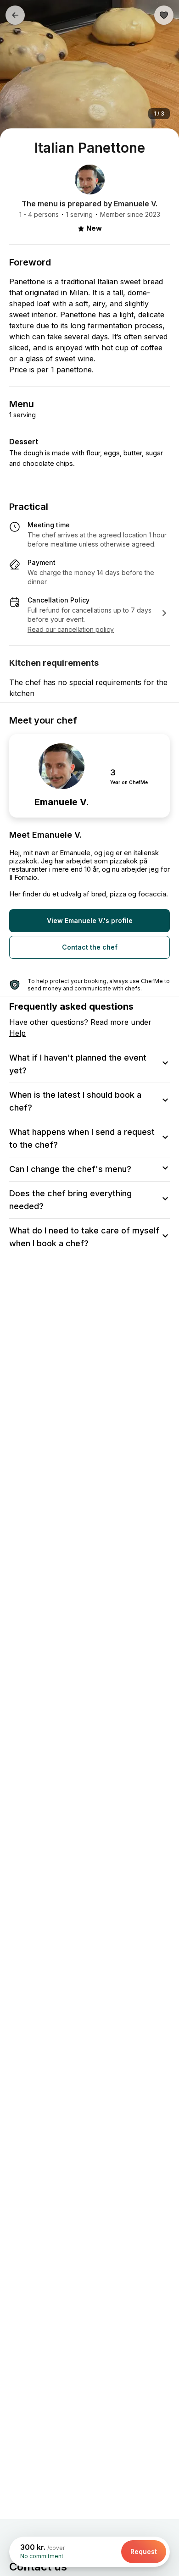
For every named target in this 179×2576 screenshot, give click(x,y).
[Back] (15, 15)
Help (17, 1033)
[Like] (164, 15)
